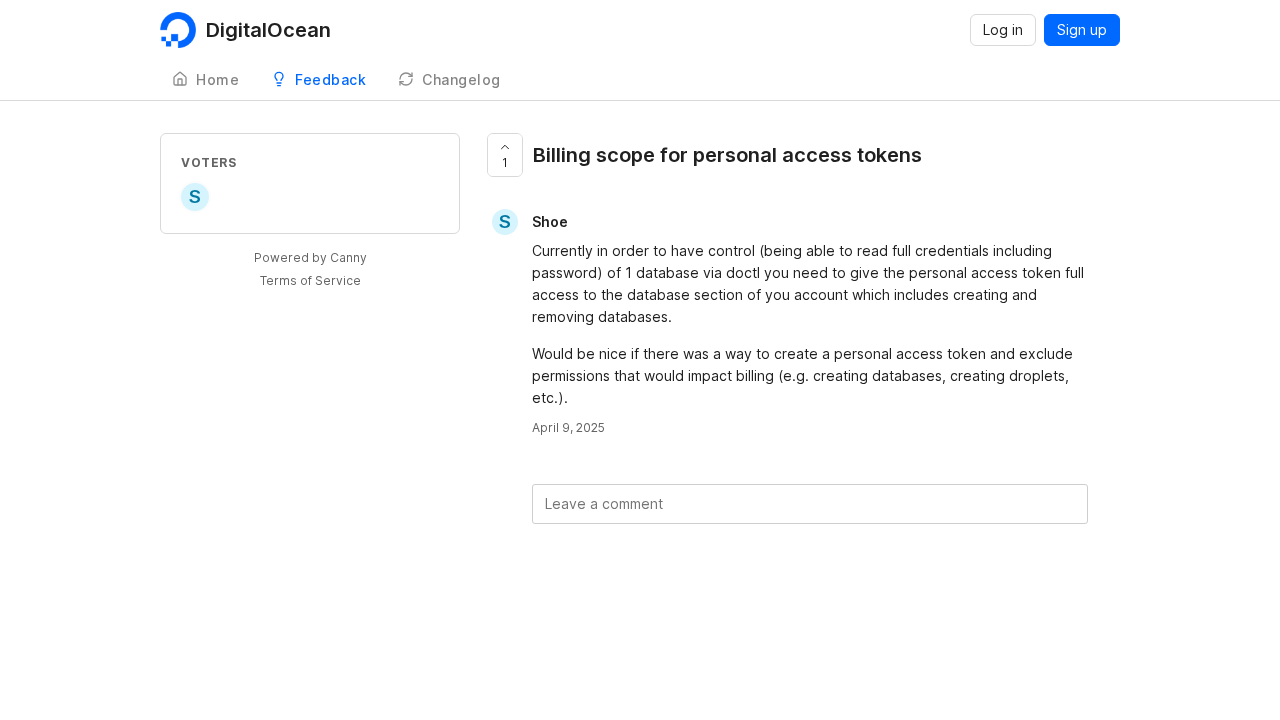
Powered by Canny (310, 257)
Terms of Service (310, 280)
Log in (1003, 29)
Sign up (1082, 29)
